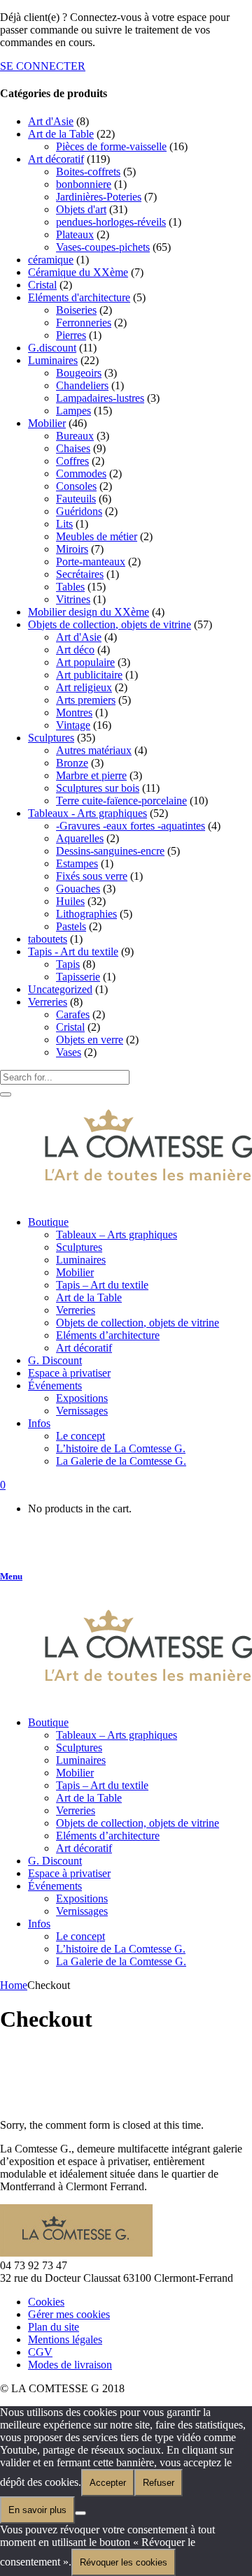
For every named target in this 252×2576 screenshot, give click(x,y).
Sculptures (51, 738)
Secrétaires (80, 574)
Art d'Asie (51, 121)
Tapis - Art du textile (73, 951)
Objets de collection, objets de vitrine (110, 624)
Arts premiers (86, 700)
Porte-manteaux (91, 562)
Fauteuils (76, 499)
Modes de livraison (70, 2365)
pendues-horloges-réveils (111, 222)
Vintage (73, 725)
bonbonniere (84, 184)
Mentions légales (65, 2339)
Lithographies (86, 914)
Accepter (108, 2483)
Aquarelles (80, 838)
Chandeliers (82, 385)
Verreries (48, 1002)
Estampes (77, 863)
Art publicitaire (89, 675)
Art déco (75, 650)
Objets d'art (81, 209)
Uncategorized (60, 989)
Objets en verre (90, 1040)
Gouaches (78, 889)
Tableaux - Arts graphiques (87, 813)
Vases (69, 1052)
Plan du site (54, 2327)
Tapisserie (78, 977)
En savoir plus (37, 2510)
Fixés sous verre (92, 876)
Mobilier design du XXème (89, 612)
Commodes (81, 473)
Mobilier (47, 423)
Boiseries (76, 310)
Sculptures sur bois (98, 788)
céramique (51, 260)
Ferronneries (84, 323)
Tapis (68, 964)
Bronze (72, 763)
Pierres (71, 335)
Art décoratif (56, 159)
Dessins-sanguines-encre (110, 851)
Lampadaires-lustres (100, 398)
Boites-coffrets (88, 172)
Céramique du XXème (78, 272)
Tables (70, 587)
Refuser (159, 2483)
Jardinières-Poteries (99, 197)
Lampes (73, 411)
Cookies (46, 2302)
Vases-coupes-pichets (103, 247)
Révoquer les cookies (124, 2562)
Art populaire (85, 662)
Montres (74, 712)
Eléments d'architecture (79, 297)
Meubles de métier (97, 536)
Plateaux (75, 234)
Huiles (70, 901)
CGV (40, 2352)
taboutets (48, 939)
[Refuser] (80, 2513)
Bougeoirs (79, 373)
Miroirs (72, 549)
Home (14, 1985)
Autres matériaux (94, 750)
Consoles (76, 486)
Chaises (73, 448)
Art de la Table (61, 134)
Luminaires (53, 360)
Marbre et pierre (91, 775)
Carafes (73, 1014)
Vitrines (73, 599)
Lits (64, 524)
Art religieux (84, 687)
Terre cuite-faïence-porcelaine (121, 801)
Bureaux (75, 436)
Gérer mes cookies (69, 2314)
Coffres (72, 461)
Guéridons (79, 511)
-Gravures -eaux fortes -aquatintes (131, 826)
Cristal (42, 285)
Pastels (71, 926)
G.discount (52, 348)
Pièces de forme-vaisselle (111, 146)
